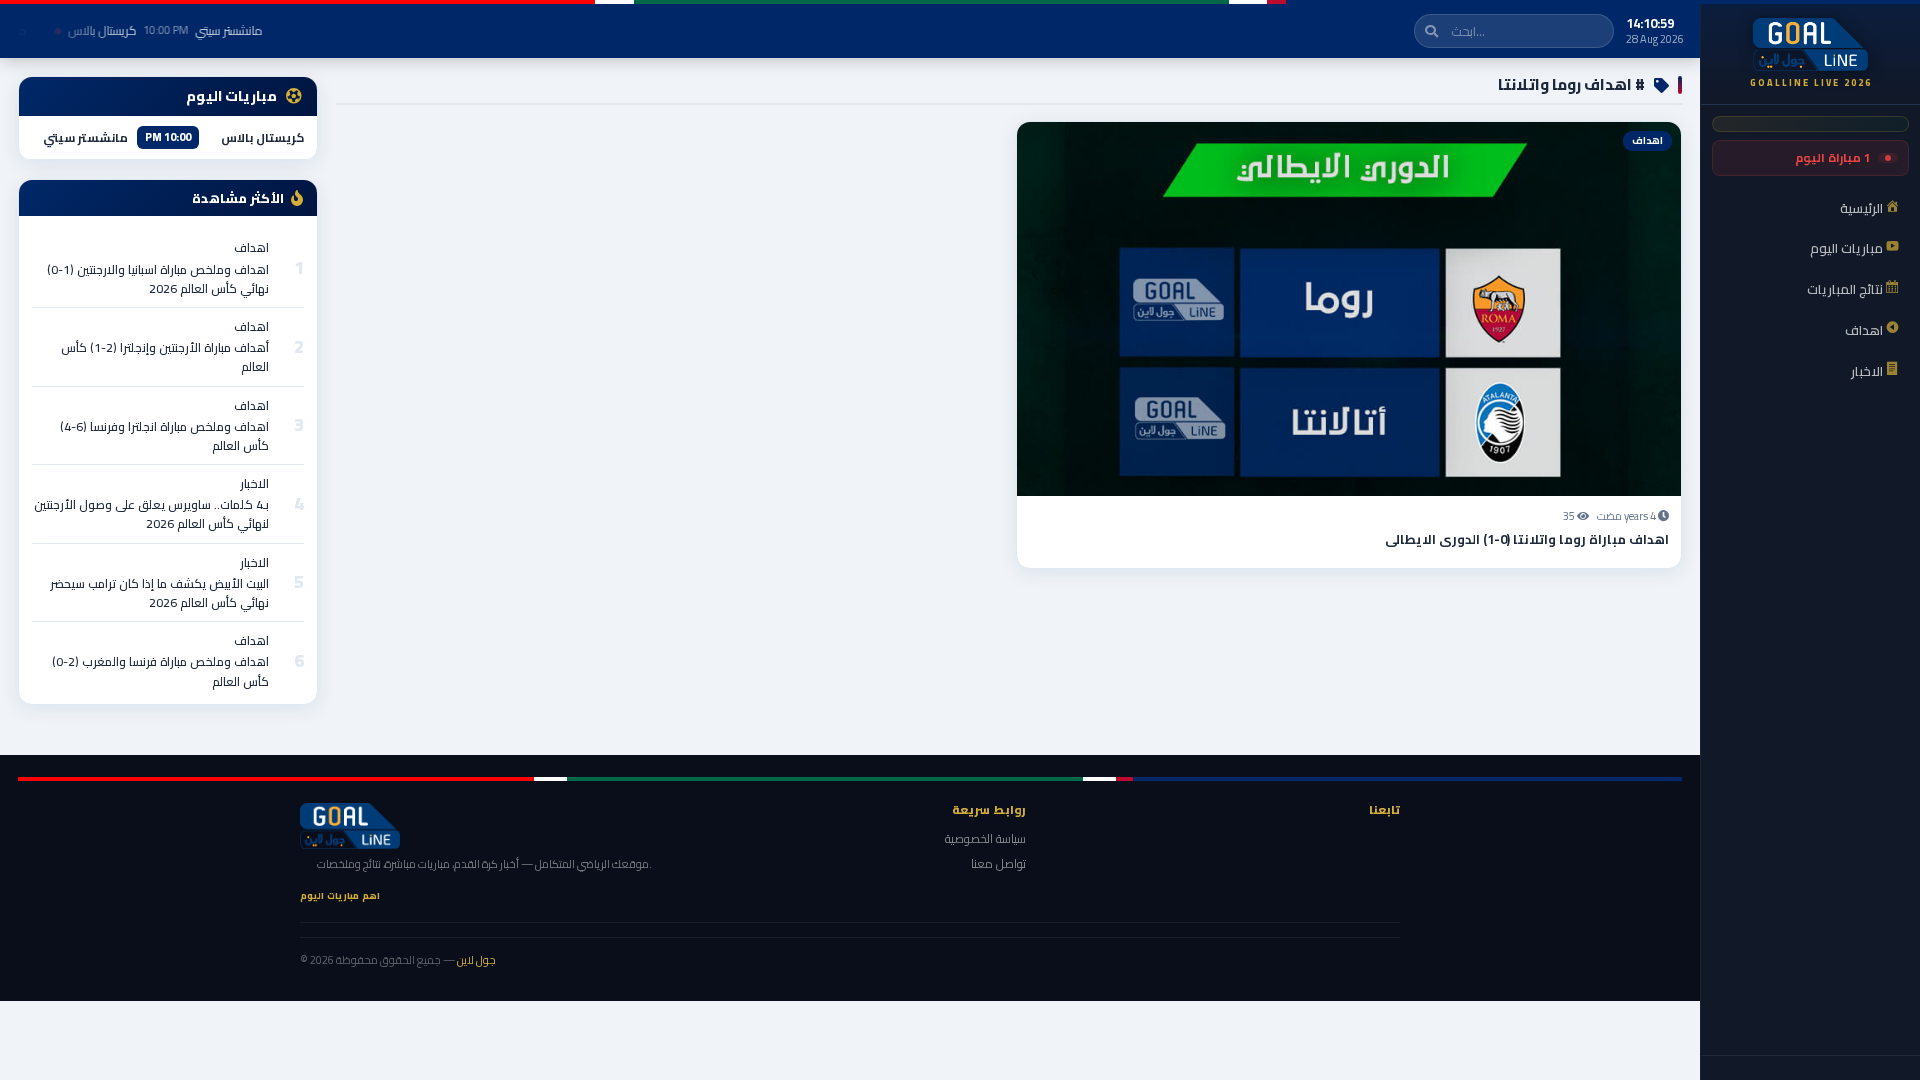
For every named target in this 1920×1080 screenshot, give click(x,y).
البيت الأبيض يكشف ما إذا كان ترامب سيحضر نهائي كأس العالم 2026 (159, 593)
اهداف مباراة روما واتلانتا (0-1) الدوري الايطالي (1527, 539)
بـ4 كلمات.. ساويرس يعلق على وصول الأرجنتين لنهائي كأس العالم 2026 (151, 514)
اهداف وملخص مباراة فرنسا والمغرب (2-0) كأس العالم (160, 671)
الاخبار (254, 483)
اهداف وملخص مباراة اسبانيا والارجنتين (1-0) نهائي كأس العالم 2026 (158, 279)
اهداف (251, 247)
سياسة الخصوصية (985, 838)
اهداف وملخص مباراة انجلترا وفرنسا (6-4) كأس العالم (164, 436)
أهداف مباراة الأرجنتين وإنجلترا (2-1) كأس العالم (165, 357)
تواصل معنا (998, 863)
